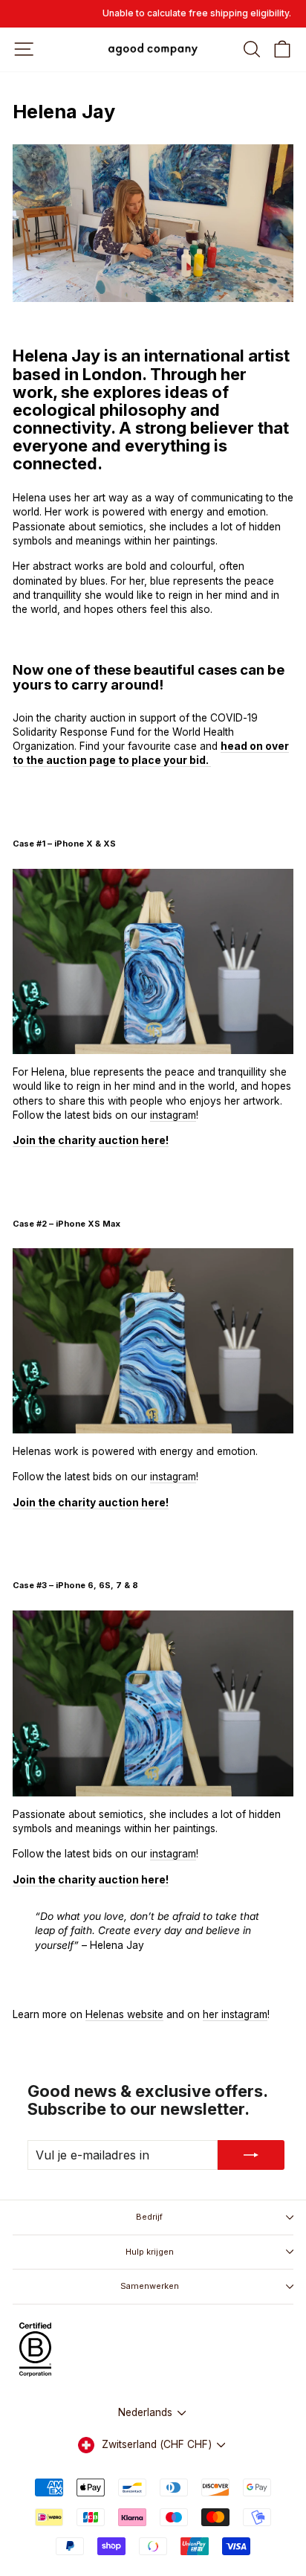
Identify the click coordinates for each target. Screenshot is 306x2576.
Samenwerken (150, 2286)
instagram (173, 1115)
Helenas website (124, 2014)
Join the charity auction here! (91, 1880)
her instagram (235, 2014)
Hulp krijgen (150, 2252)
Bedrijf (149, 2217)
